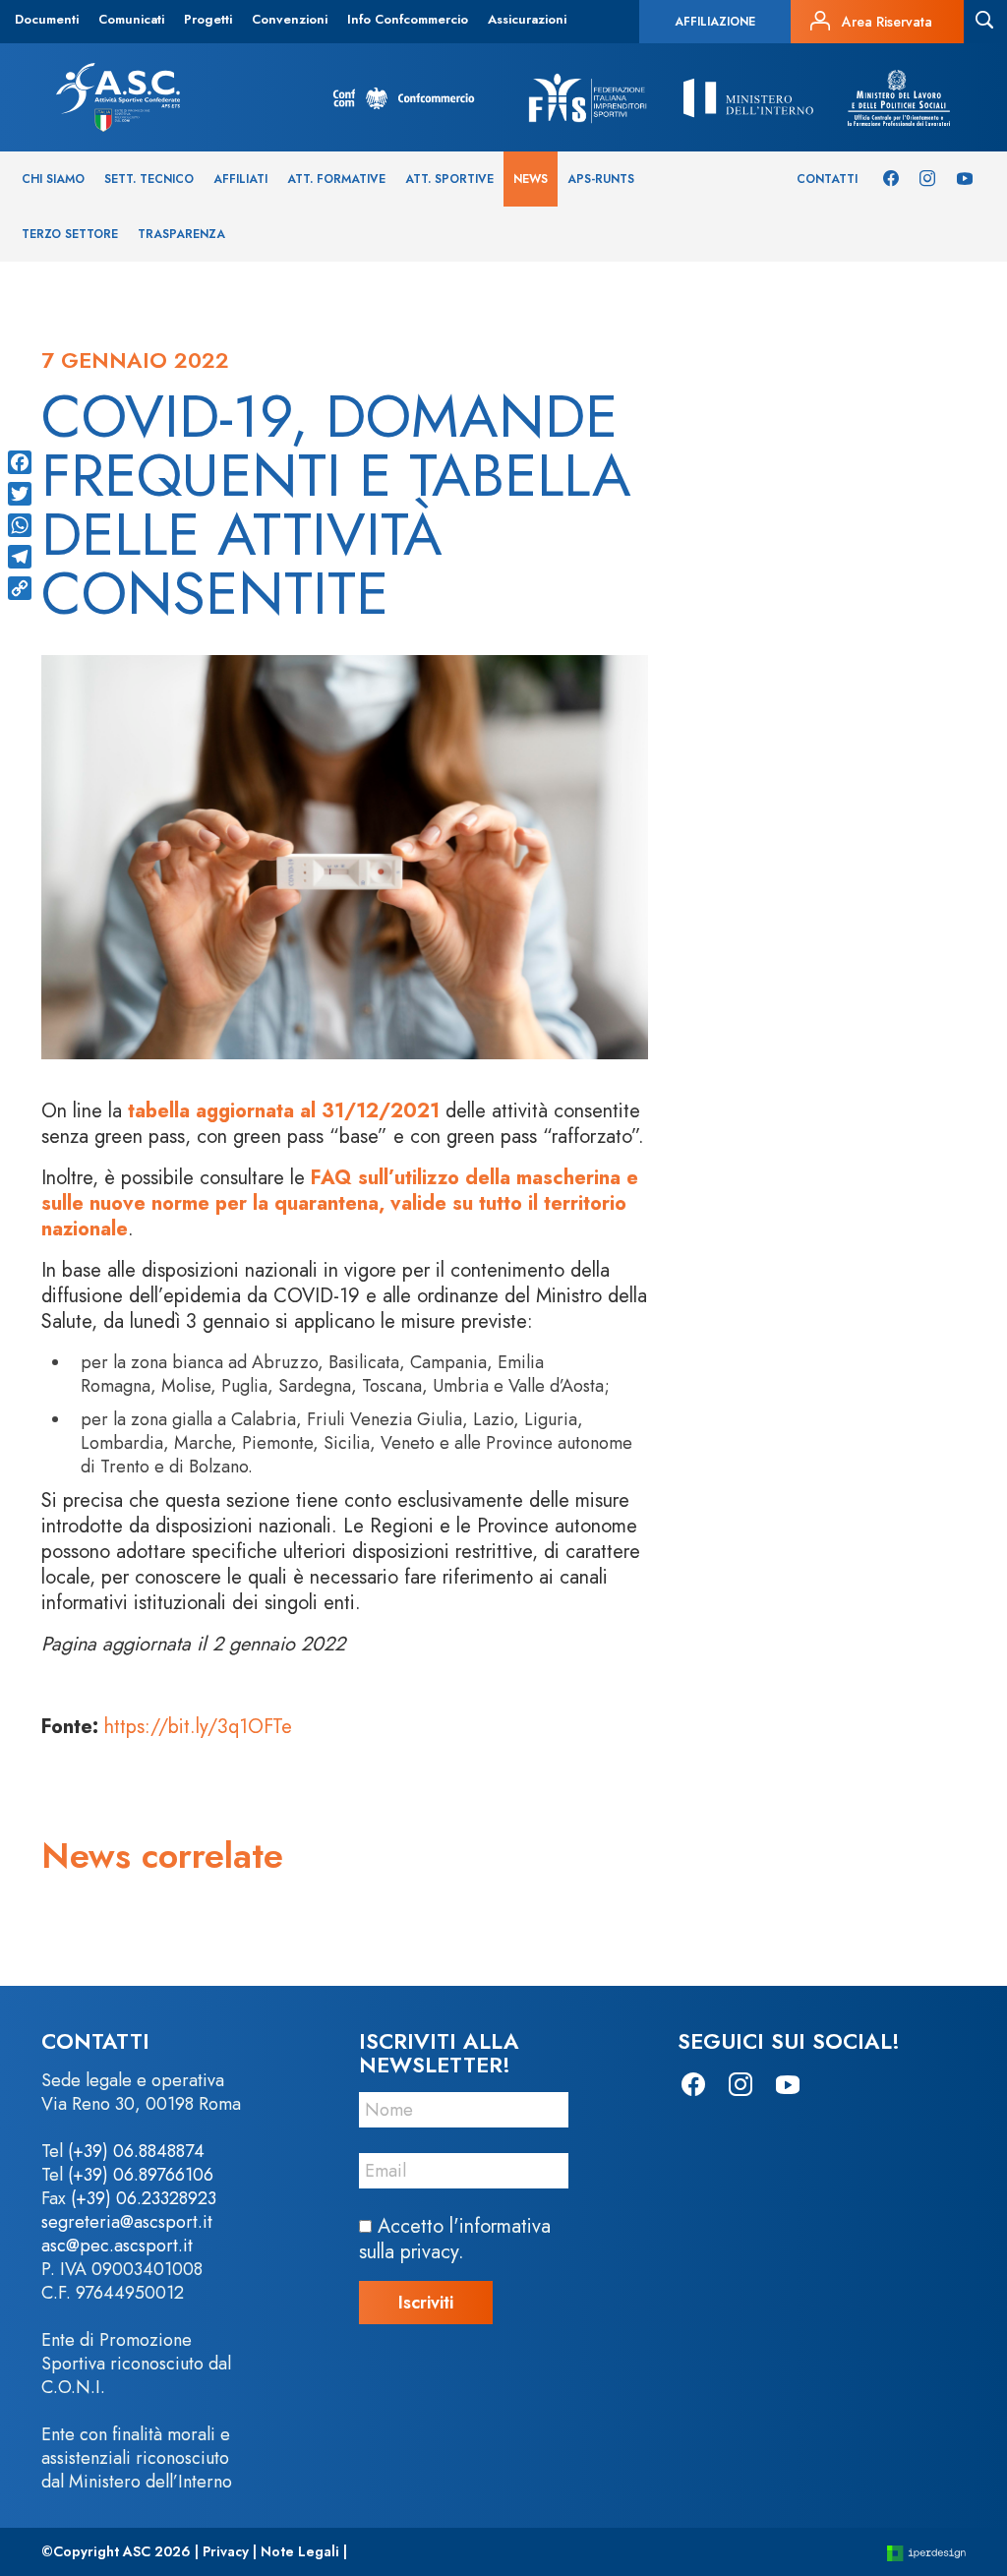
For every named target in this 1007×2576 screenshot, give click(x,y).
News (531, 179)
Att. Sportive (449, 179)
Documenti (47, 19)
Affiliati (240, 179)
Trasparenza (181, 234)
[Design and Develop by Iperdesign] (926, 2552)
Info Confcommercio (408, 19)
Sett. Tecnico (149, 179)
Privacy (226, 2551)
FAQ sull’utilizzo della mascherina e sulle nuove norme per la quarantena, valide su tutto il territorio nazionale (340, 1203)
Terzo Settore (70, 234)
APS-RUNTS (601, 179)
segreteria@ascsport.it (127, 2222)
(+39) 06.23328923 (144, 2198)
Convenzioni (290, 19)
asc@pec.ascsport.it (117, 2246)
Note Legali (300, 2551)
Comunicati (131, 19)
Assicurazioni (527, 19)
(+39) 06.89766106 (141, 2175)
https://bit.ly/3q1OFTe (198, 1727)
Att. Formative (336, 179)
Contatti (827, 179)
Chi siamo (53, 179)
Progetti (208, 19)
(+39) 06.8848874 (136, 2151)
